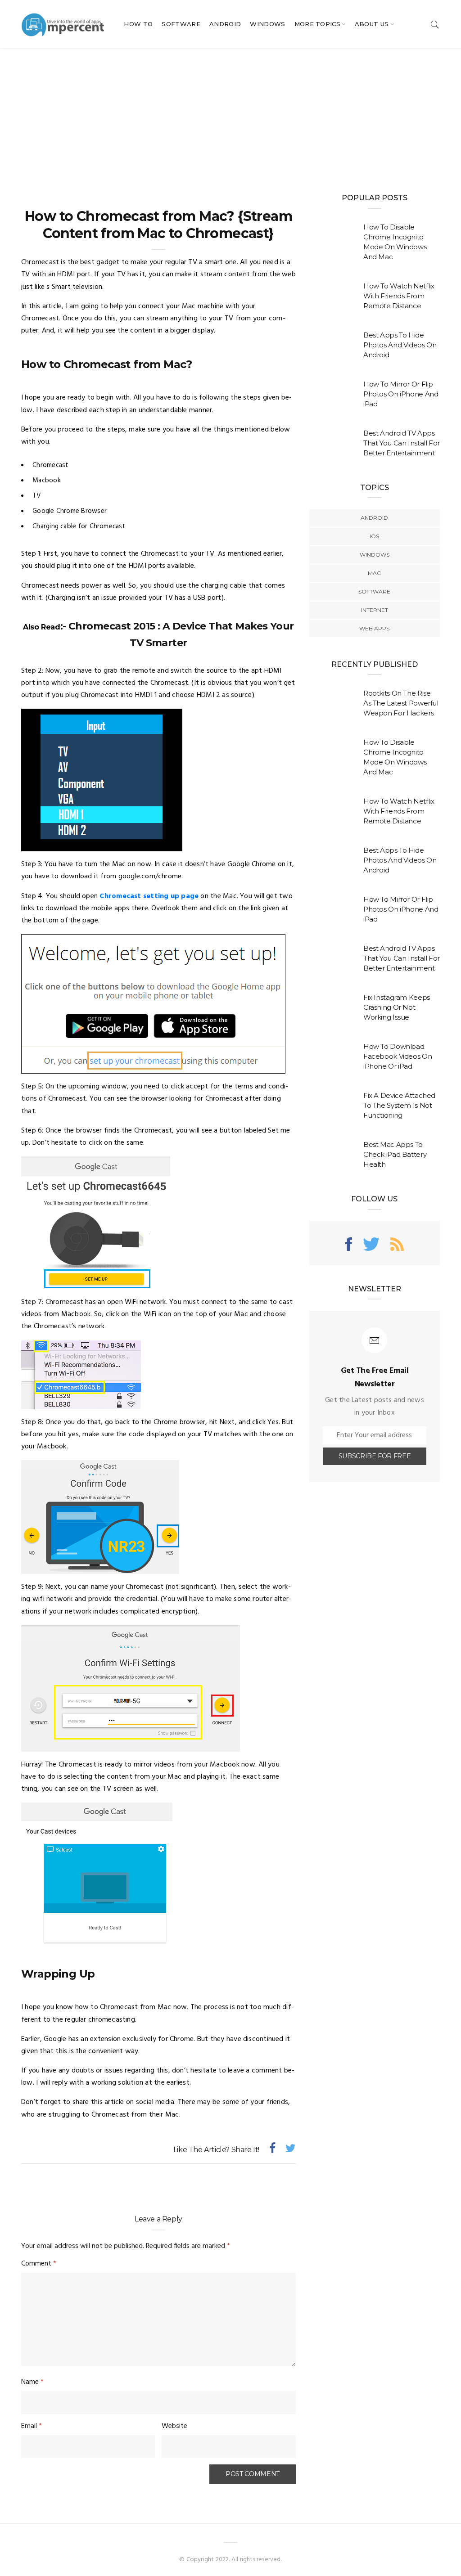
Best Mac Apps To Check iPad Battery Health (395, 1154)
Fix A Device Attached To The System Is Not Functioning (399, 1105)
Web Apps (374, 628)
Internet (375, 610)
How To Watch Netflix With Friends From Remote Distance (399, 296)
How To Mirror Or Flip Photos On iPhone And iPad (401, 394)
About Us (372, 24)
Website (174, 2426)
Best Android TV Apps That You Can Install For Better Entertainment (402, 443)
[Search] (435, 24)
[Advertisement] (230, 116)
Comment (39, 2264)
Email (32, 2426)
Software (181, 24)
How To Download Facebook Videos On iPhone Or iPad (398, 1056)
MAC (374, 573)
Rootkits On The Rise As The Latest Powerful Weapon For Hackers (401, 703)
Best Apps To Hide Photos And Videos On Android (400, 345)
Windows (267, 24)
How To (138, 24)
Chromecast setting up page (149, 896)
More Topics (318, 24)
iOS (374, 536)
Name (32, 2382)
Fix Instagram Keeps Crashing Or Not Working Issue (397, 1007)
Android (225, 24)
